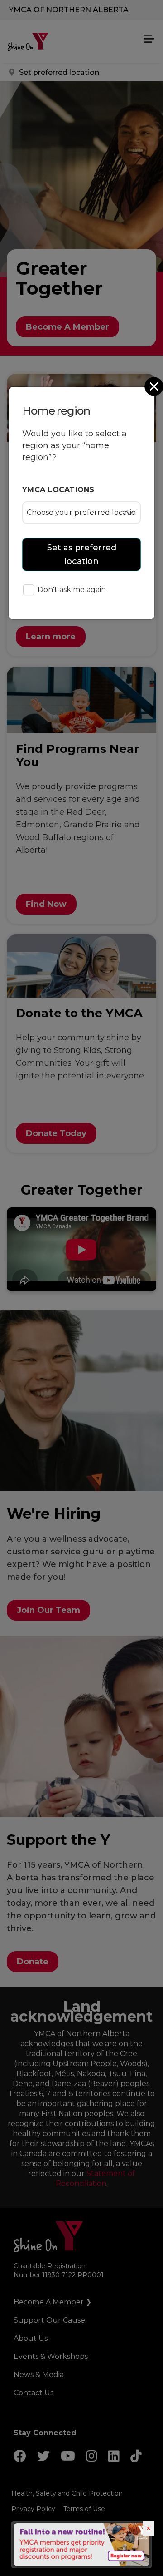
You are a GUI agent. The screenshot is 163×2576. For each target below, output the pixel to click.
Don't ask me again (72, 590)
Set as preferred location (82, 554)
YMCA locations (58, 490)
